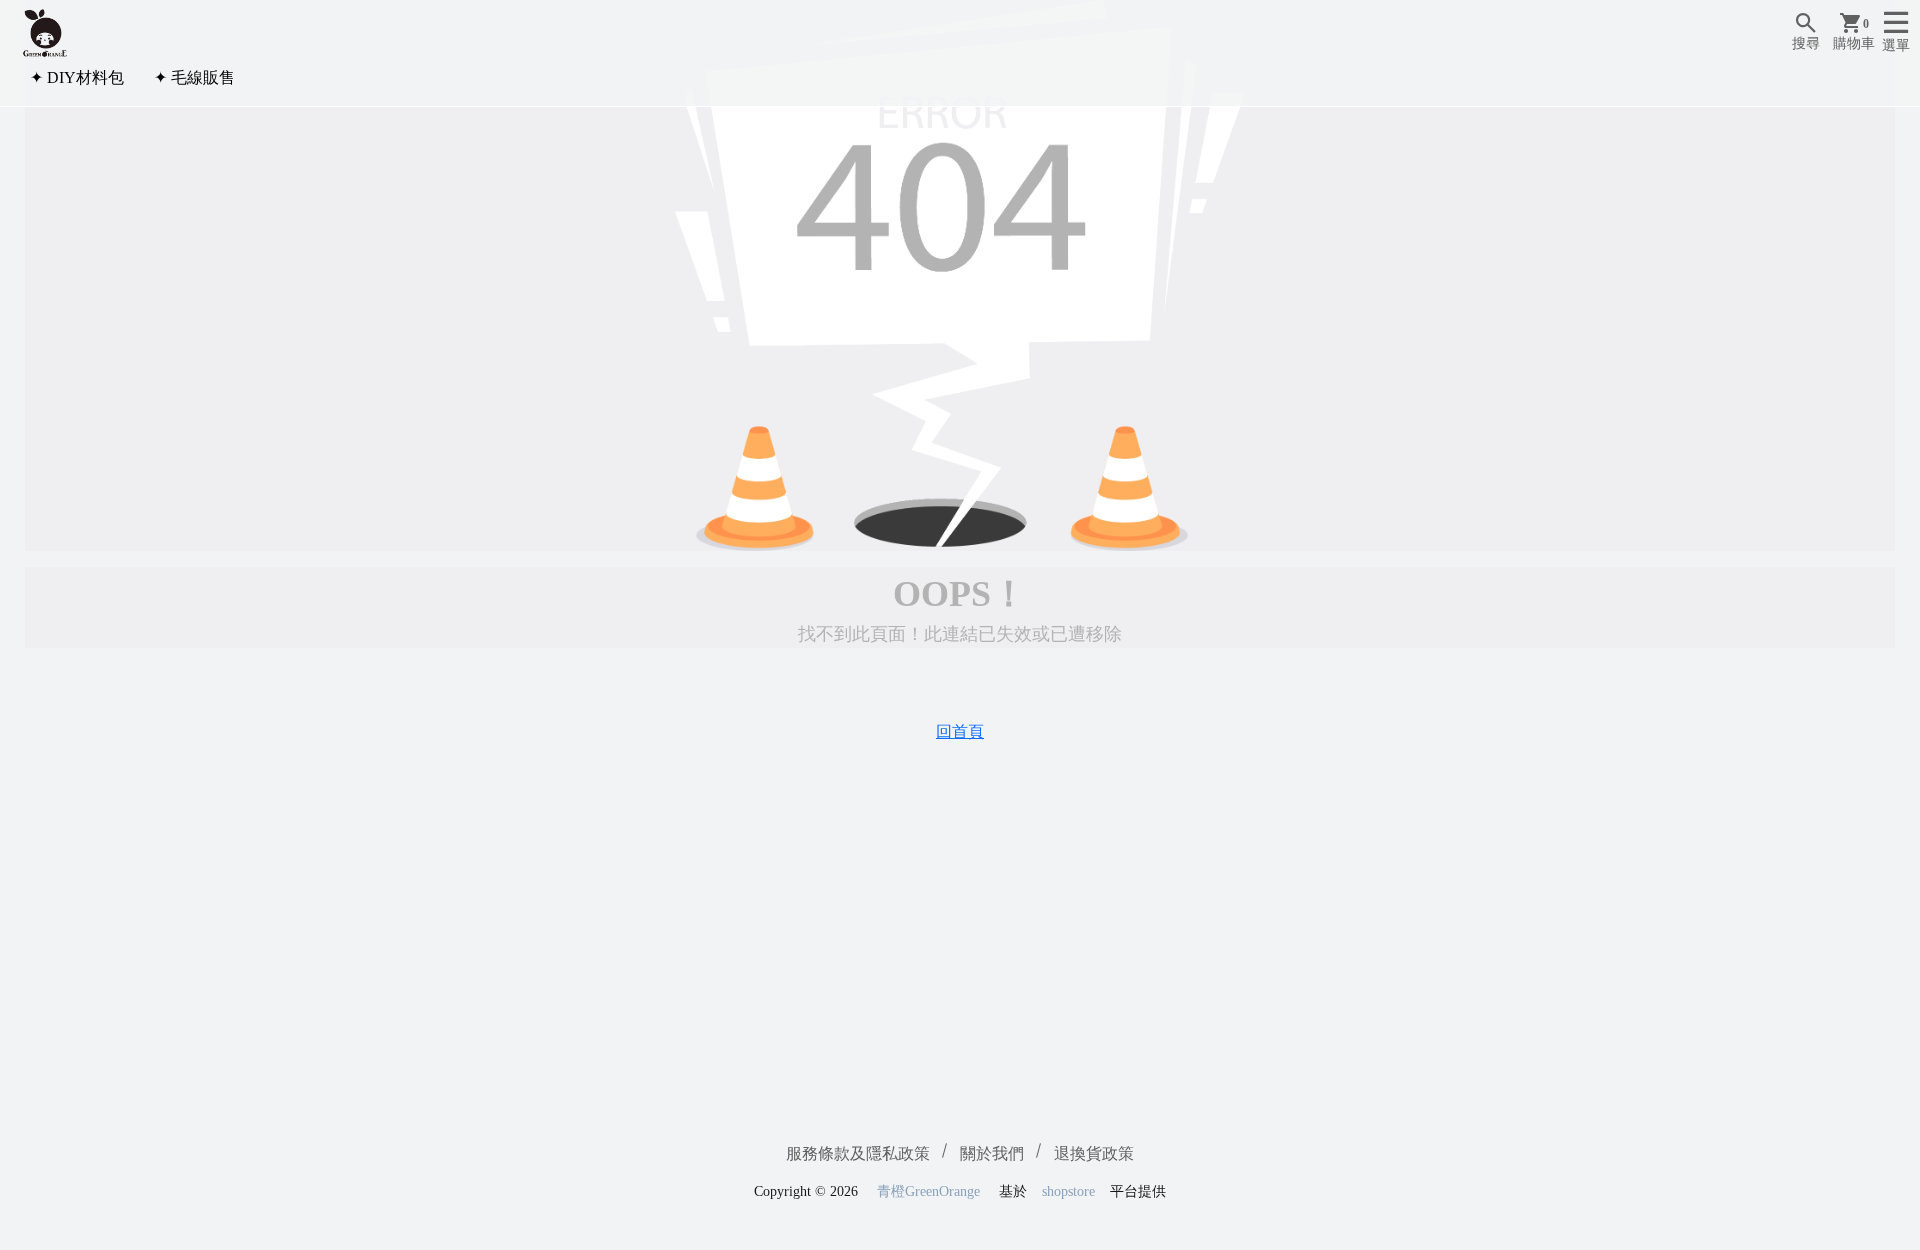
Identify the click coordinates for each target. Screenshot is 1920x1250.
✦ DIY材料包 (77, 77)
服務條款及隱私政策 (858, 1153)
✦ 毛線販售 (194, 77)
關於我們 (992, 1153)
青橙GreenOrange (928, 1191)
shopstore (1068, 1191)
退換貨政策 (1094, 1153)
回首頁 (960, 731)
